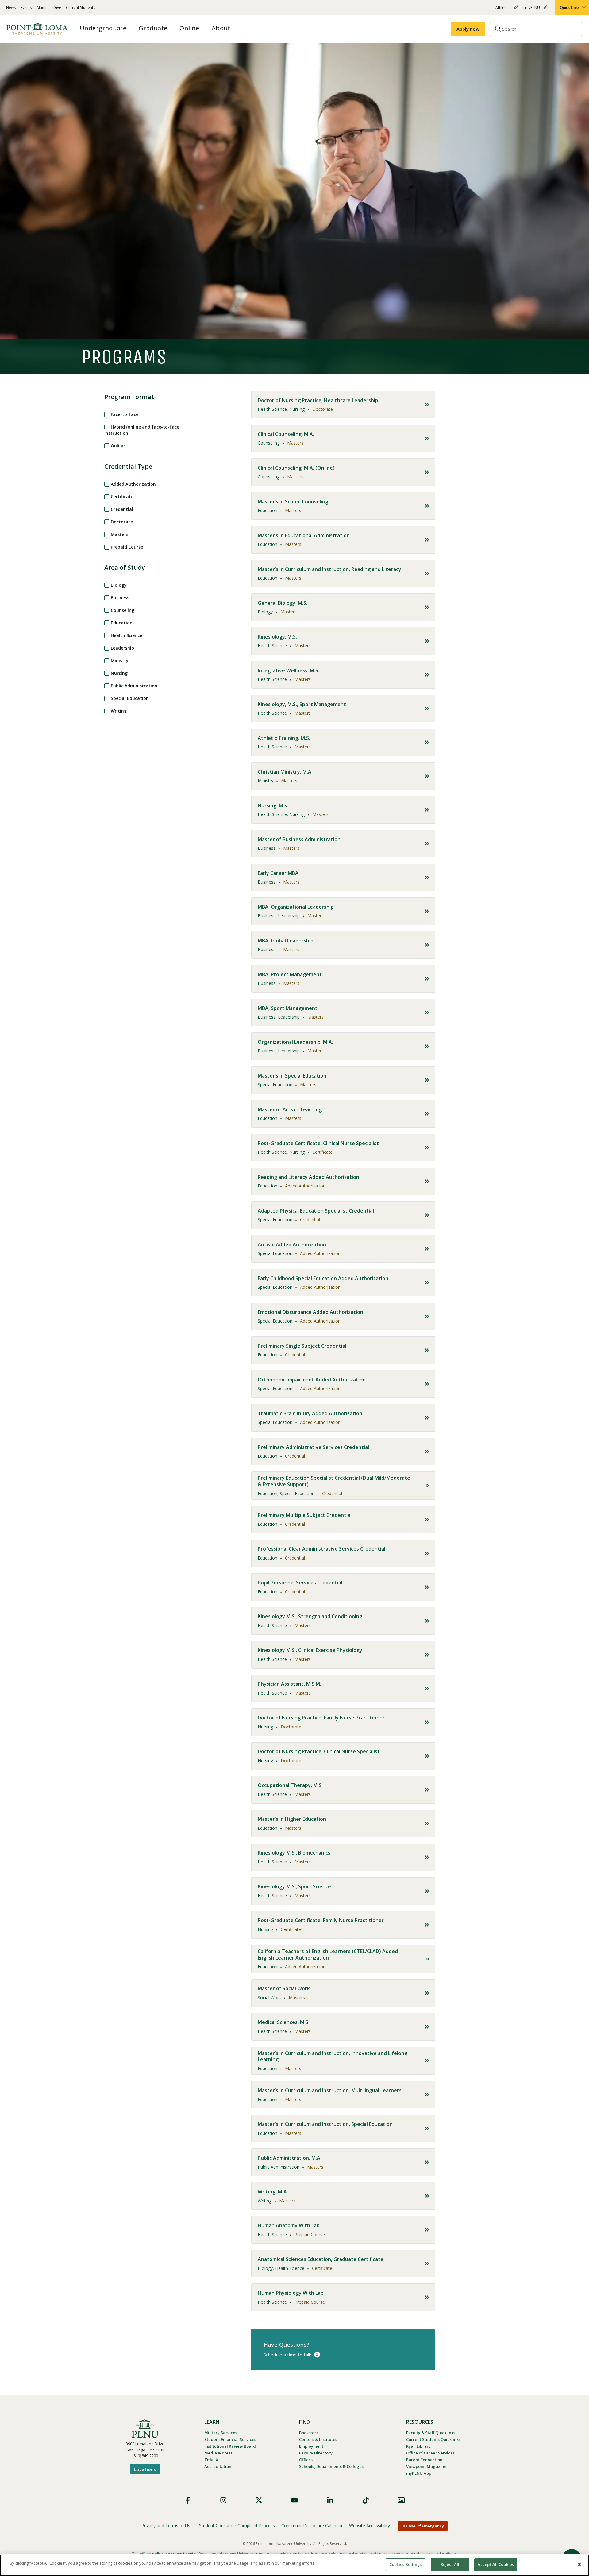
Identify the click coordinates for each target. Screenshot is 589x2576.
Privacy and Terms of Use (167, 2525)
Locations (145, 2469)
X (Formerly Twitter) (259, 2500)
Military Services (221, 2433)
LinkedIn (330, 2500)
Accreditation (218, 2466)
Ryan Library (418, 2446)
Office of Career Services (430, 2453)
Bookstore (309, 2433)
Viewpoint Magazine (426, 2466)
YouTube (294, 2500)
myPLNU (533, 10)
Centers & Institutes (318, 2439)
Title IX (211, 2460)
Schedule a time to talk (287, 2355)
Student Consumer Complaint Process (237, 2525)
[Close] (579, 2564)
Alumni (42, 8)
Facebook (188, 2500)
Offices (306, 2460)
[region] (294, 2565)
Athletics (503, 10)
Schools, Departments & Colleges (331, 2466)
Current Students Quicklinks (433, 2439)
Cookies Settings (406, 2564)
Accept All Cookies (496, 2564)
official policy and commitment (166, 2554)
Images (401, 2500)
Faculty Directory (316, 2453)
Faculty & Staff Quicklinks (431, 2433)
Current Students (81, 8)
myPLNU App (419, 2473)
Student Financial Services (230, 2439)
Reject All (450, 2564)
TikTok (366, 2500)
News (11, 8)
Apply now (468, 29)
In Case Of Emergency (423, 2526)
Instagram (223, 2500)
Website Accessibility (370, 2525)
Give (57, 8)
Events (26, 8)
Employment (311, 2446)
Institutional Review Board (230, 2446)
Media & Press (218, 2453)
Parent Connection (424, 2460)
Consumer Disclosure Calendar (312, 2525)
